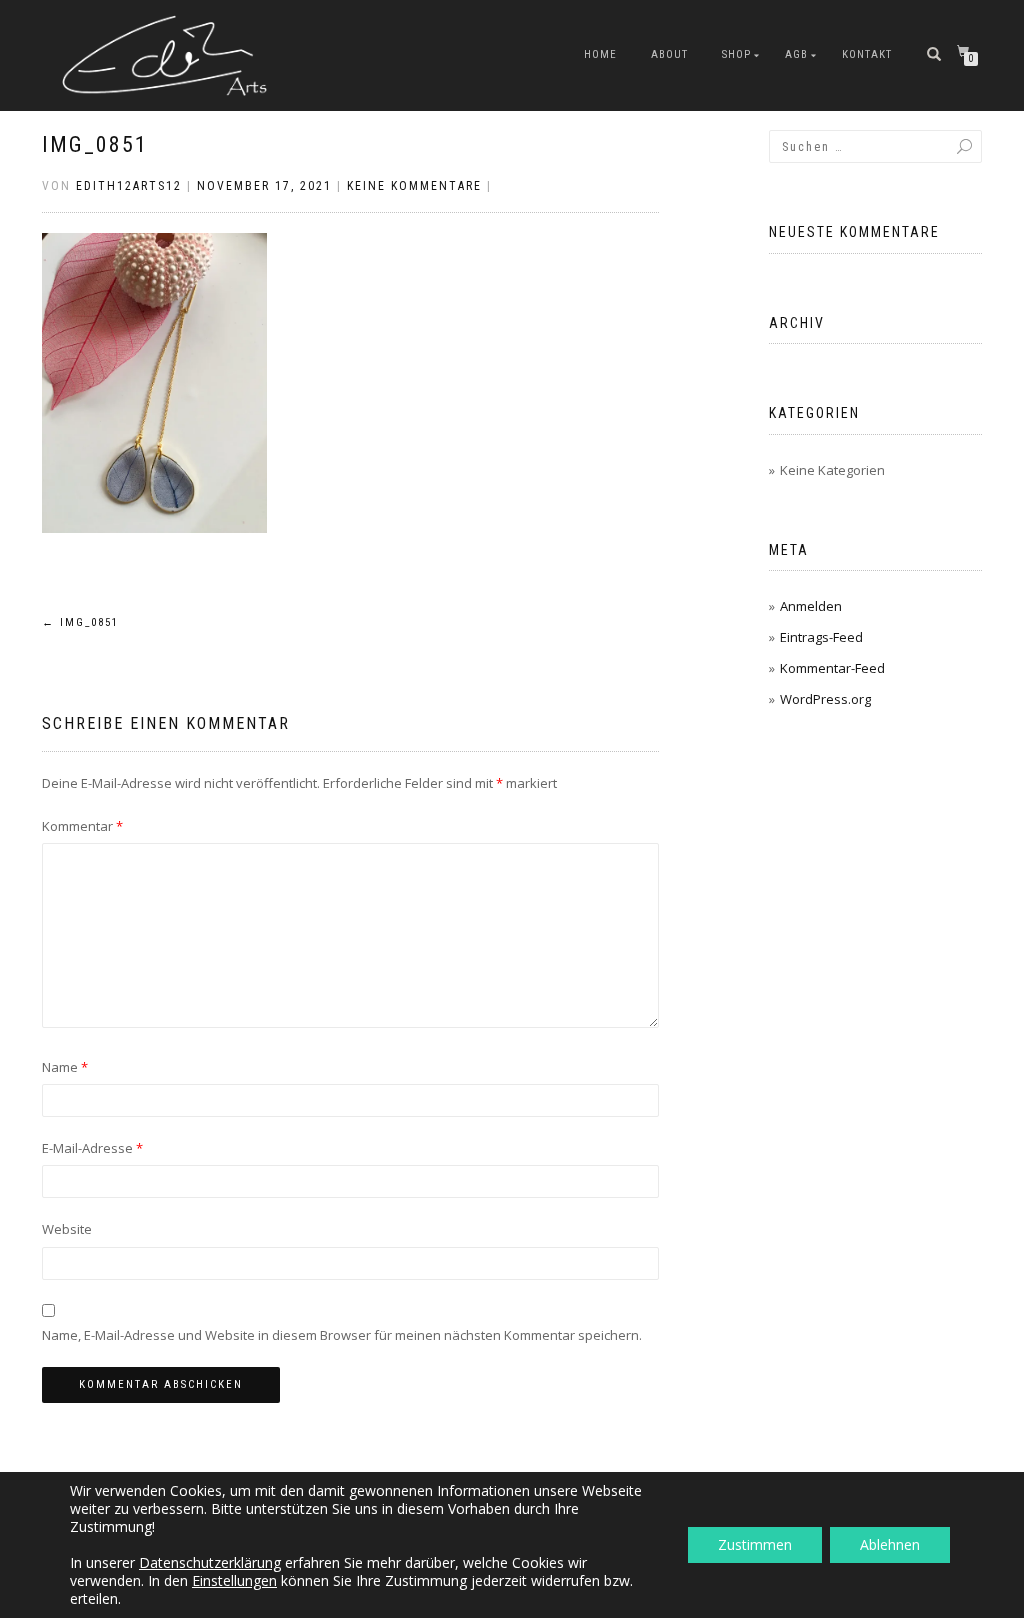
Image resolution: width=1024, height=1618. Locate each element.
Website (67, 1229)
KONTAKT (867, 54)
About (669, 54)
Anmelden (811, 606)
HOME (600, 54)
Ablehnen (890, 1544)
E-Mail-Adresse (92, 1148)
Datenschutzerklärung (210, 1562)
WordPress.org (825, 699)
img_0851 (95, 144)
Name (65, 1067)
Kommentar (82, 826)
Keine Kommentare (414, 186)
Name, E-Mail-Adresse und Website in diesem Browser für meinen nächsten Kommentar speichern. (342, 1335)
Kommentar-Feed (832, 668)
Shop (736, 54)
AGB (796, 54)
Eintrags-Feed (821, 637)
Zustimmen (755, 1544)
